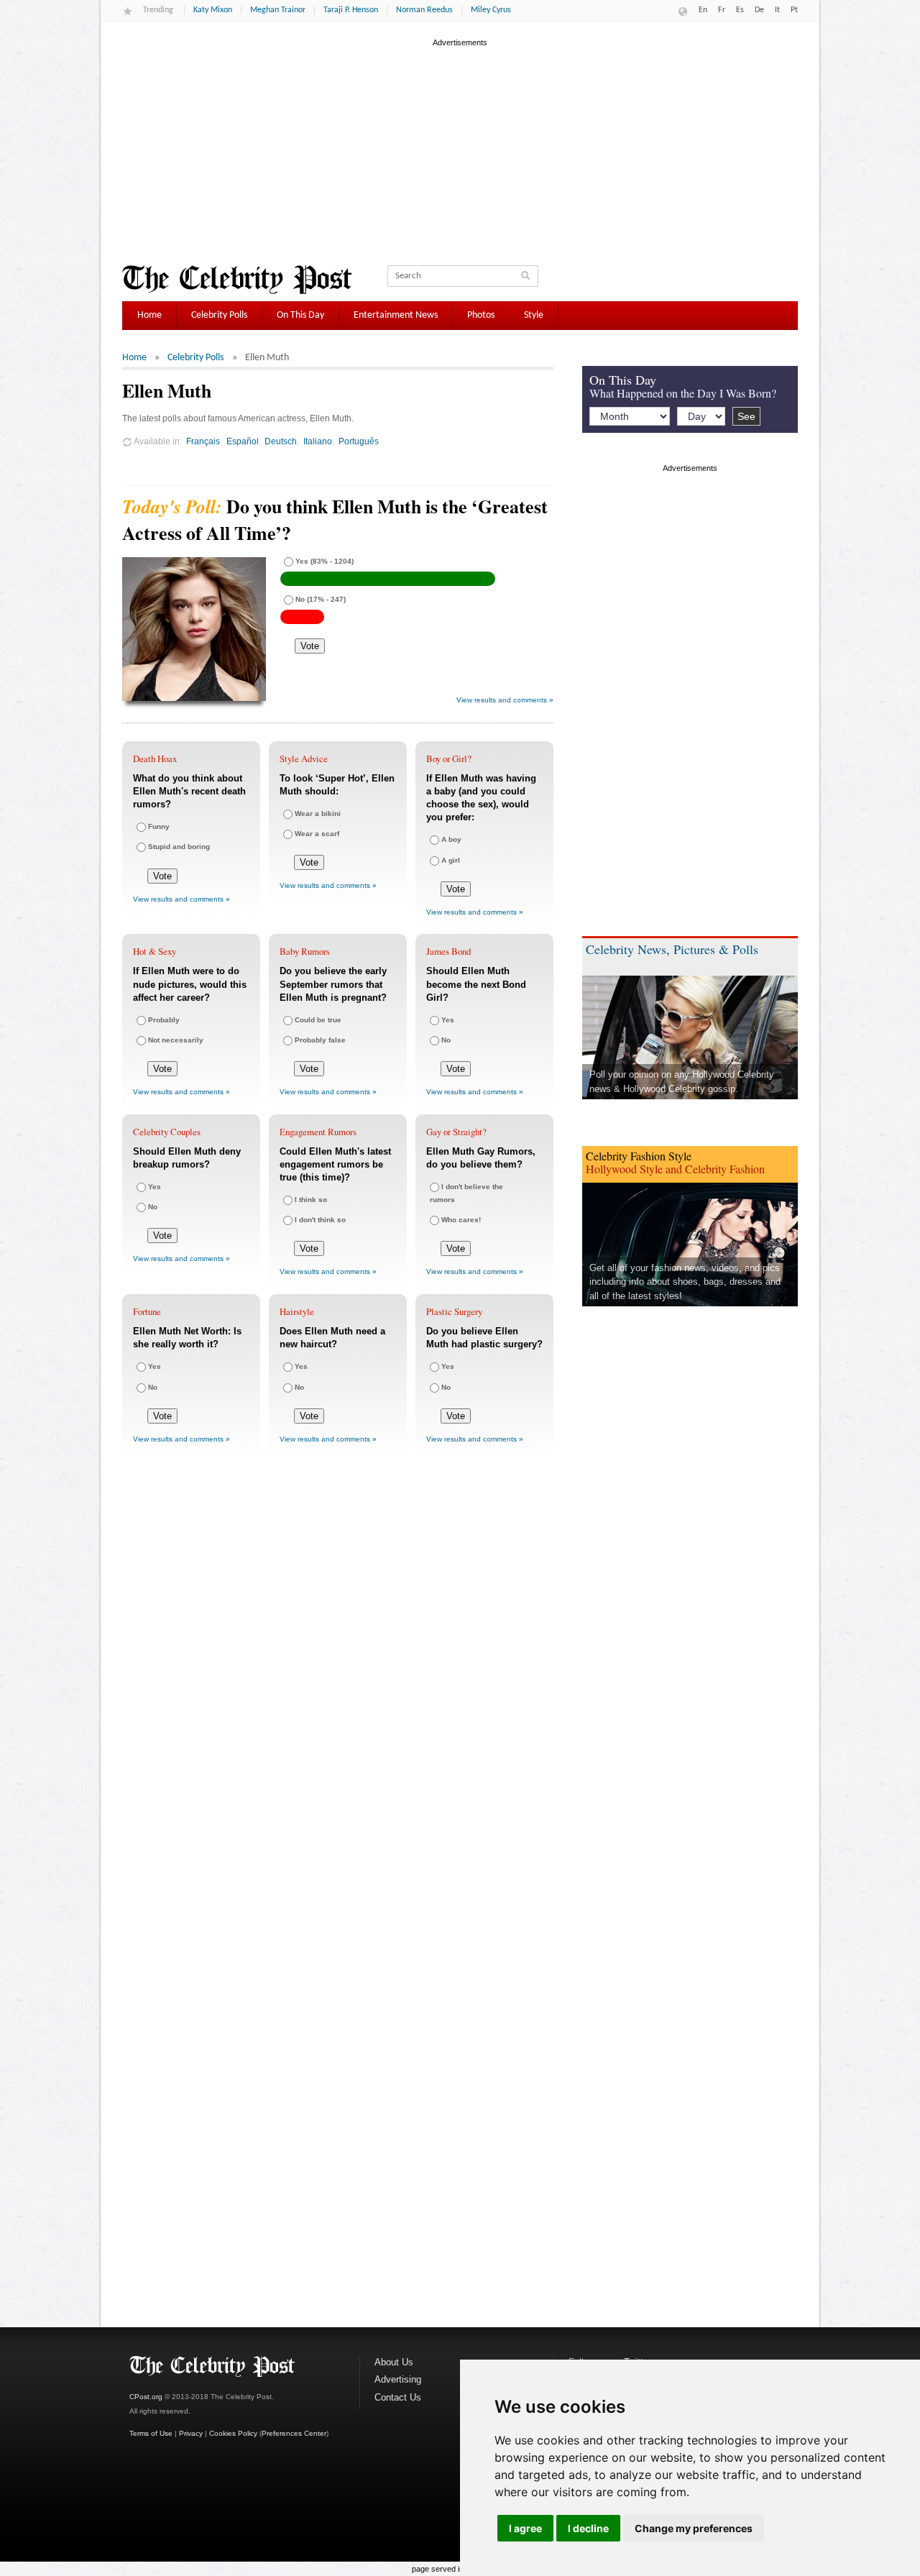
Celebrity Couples (167, 1132)
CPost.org (146, 2397)
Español (243, 441)
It (777, 10)
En (703, 10)
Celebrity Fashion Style (639, 1156)
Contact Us (398, 2397)
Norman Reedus (424, 10)
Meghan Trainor (278, 10)
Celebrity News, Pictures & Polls (672, 949)
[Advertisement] (460, 150)
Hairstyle (297, 1311)
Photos (481, 315)
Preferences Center (294, 2433)
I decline (588, 2528)
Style (534, 315)
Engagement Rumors (318, 1132)
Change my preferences (694, 2528)
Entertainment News (396, 315)
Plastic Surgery (454, 1311)
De (759, 10)
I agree (525, 2528)
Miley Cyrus (491, 10)
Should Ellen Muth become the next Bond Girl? (476, 984)
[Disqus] (338, 1679)
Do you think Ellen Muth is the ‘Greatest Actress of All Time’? (335, 519)
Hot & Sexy (155, 951)
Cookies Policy (233, 2433)
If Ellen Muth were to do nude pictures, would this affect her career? (190, 984)
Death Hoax (155, 758)
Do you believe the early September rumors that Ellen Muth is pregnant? (333, 984)
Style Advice (304, 758)
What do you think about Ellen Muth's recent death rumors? (189, 791)
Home (149, 315)
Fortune (147, 1311)
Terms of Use (151, 2433)
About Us (394, 2362)
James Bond (448, 951)
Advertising (398, 2379)
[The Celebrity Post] (237, 280)
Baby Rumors (305, 951)
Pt (794, 10)
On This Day (300, 315)
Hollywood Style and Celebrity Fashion (675, 1169)
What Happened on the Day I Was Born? (683, 393)
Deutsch (281, 441)
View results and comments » (505, 700)
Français (203, 441)
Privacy (191, 2433)
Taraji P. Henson (351, 10)
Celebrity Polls (219, 315)
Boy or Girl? (449, 758)
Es (740, 10)
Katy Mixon (213, 10)
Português (359, 441)
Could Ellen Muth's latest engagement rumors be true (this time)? (335, 1164)
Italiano (318, 441)
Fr (722, 10)
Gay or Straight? (456, 1132)
